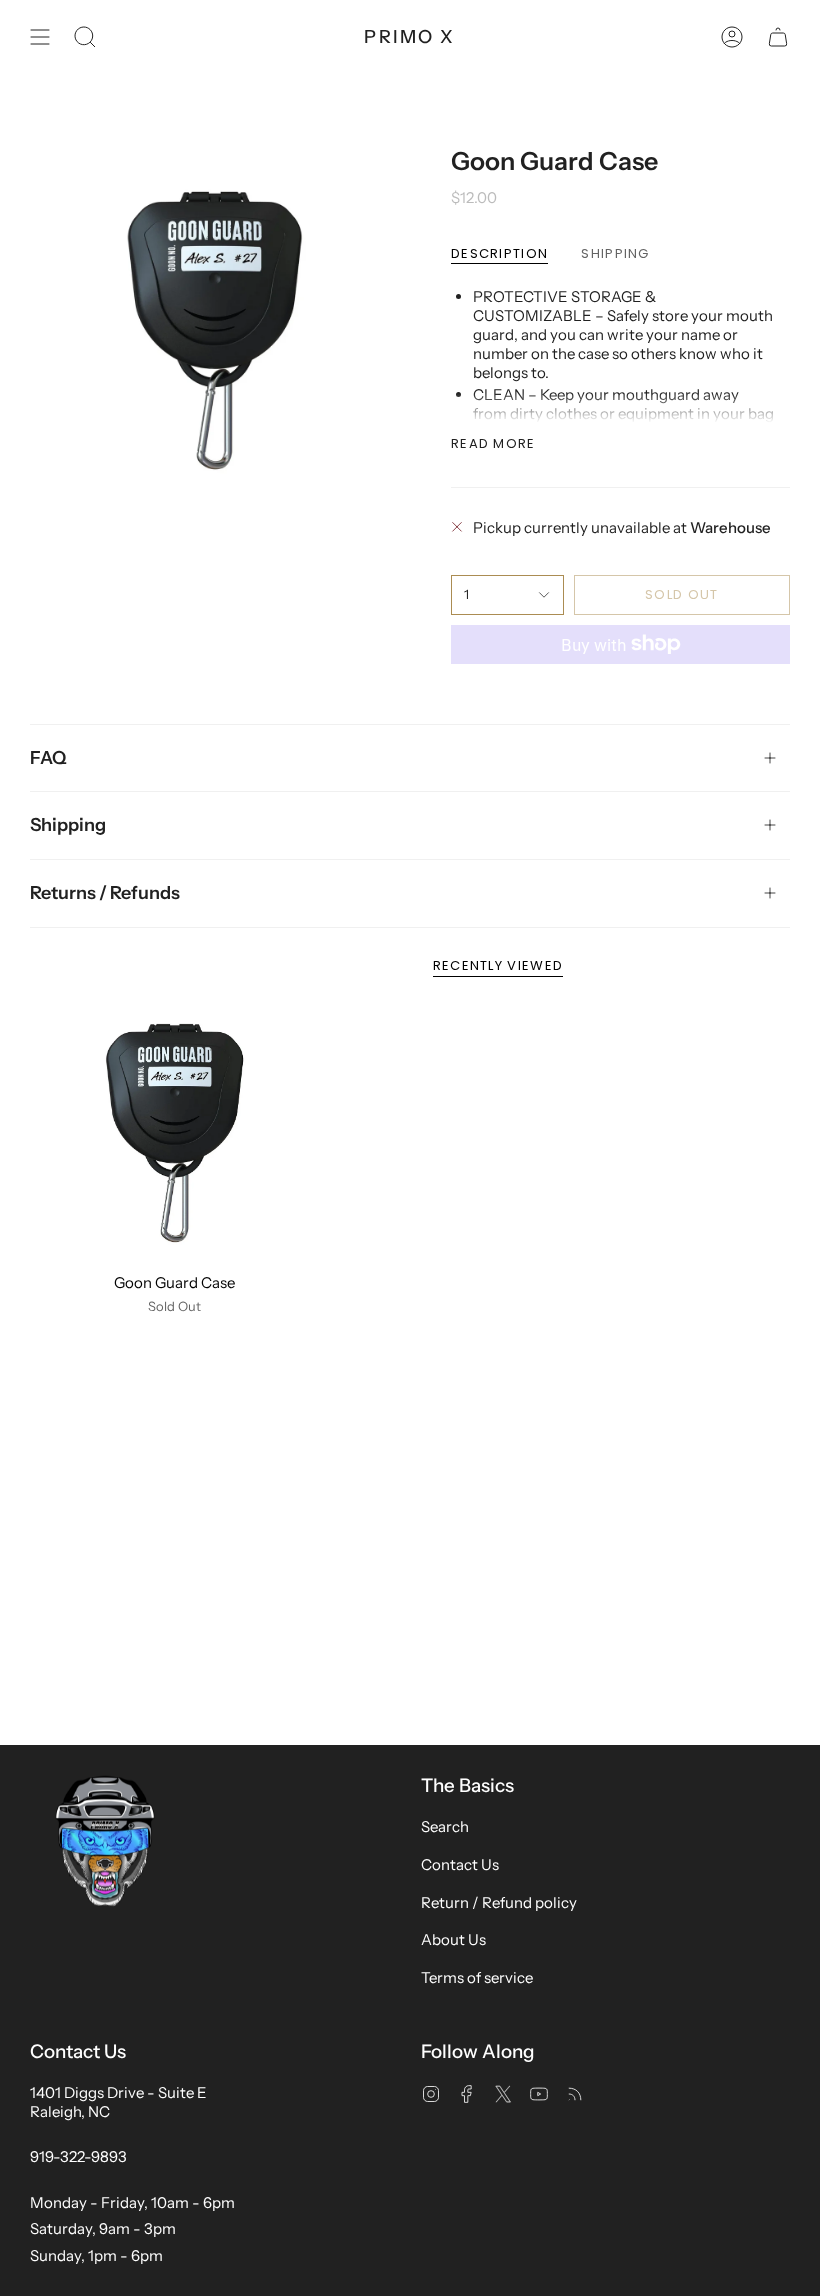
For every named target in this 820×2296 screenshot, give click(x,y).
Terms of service (477, 1977)
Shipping (68, 825)
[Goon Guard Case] (174, 1133)
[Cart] (778, 37)
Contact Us (460, 1864)
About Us (453, 1939)
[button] (85, 37)
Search (445, 1826)
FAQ (48, 757)
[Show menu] (40, 37)
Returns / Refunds (105, 892)
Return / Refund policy (499, 1902)
